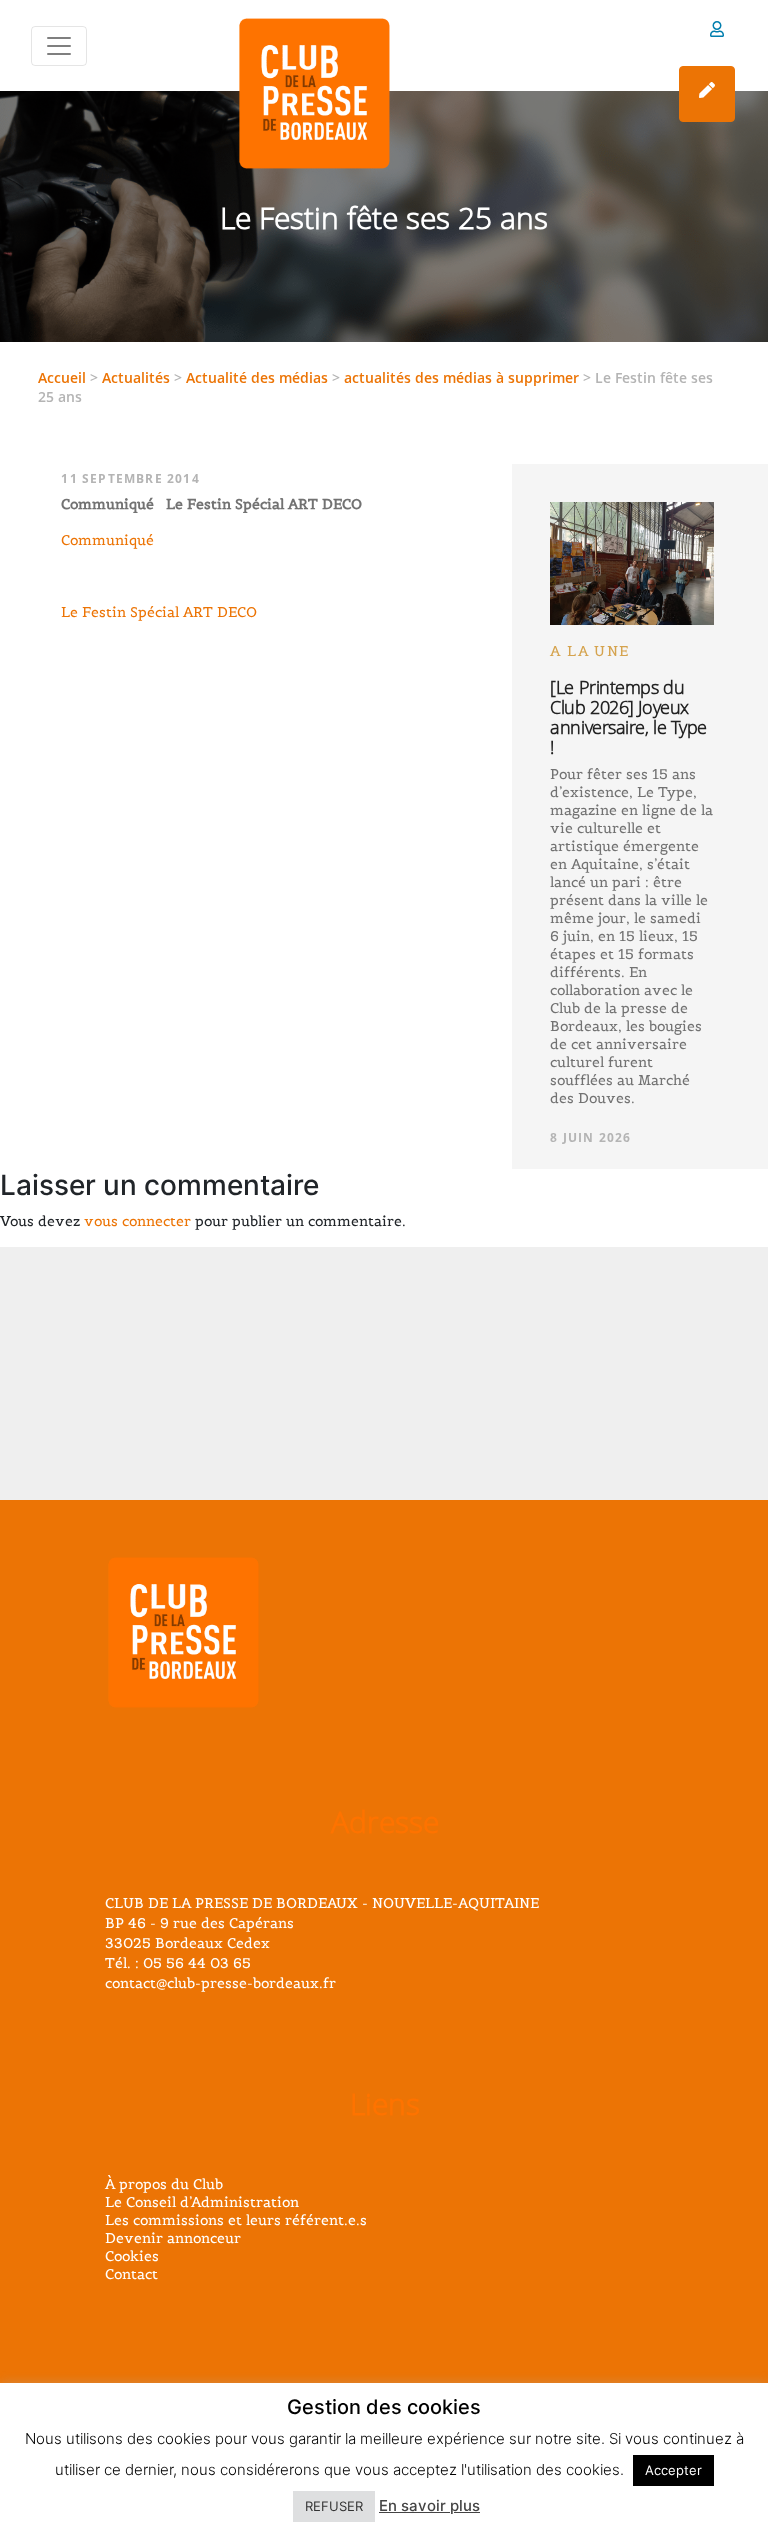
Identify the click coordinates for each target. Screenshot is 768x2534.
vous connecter (137, 1221)
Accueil (62, 377)
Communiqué (107, 540)
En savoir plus (429, 2505)
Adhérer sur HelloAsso (707, 94)
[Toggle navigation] (59, 46)
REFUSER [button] (334, 2506)
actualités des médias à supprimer (461, 377)
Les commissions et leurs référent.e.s (236, 2220)
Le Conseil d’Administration (202, 2202)
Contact (131, 2274)
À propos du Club (164, 2184)
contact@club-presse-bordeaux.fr (220, 1983)
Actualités (136, 377)
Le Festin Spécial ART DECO (159, 612)
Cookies (132, 2256)
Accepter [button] (673, 2470)
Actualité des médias (257, 377)
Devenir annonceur (173, 2238)
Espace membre (717, 32)
